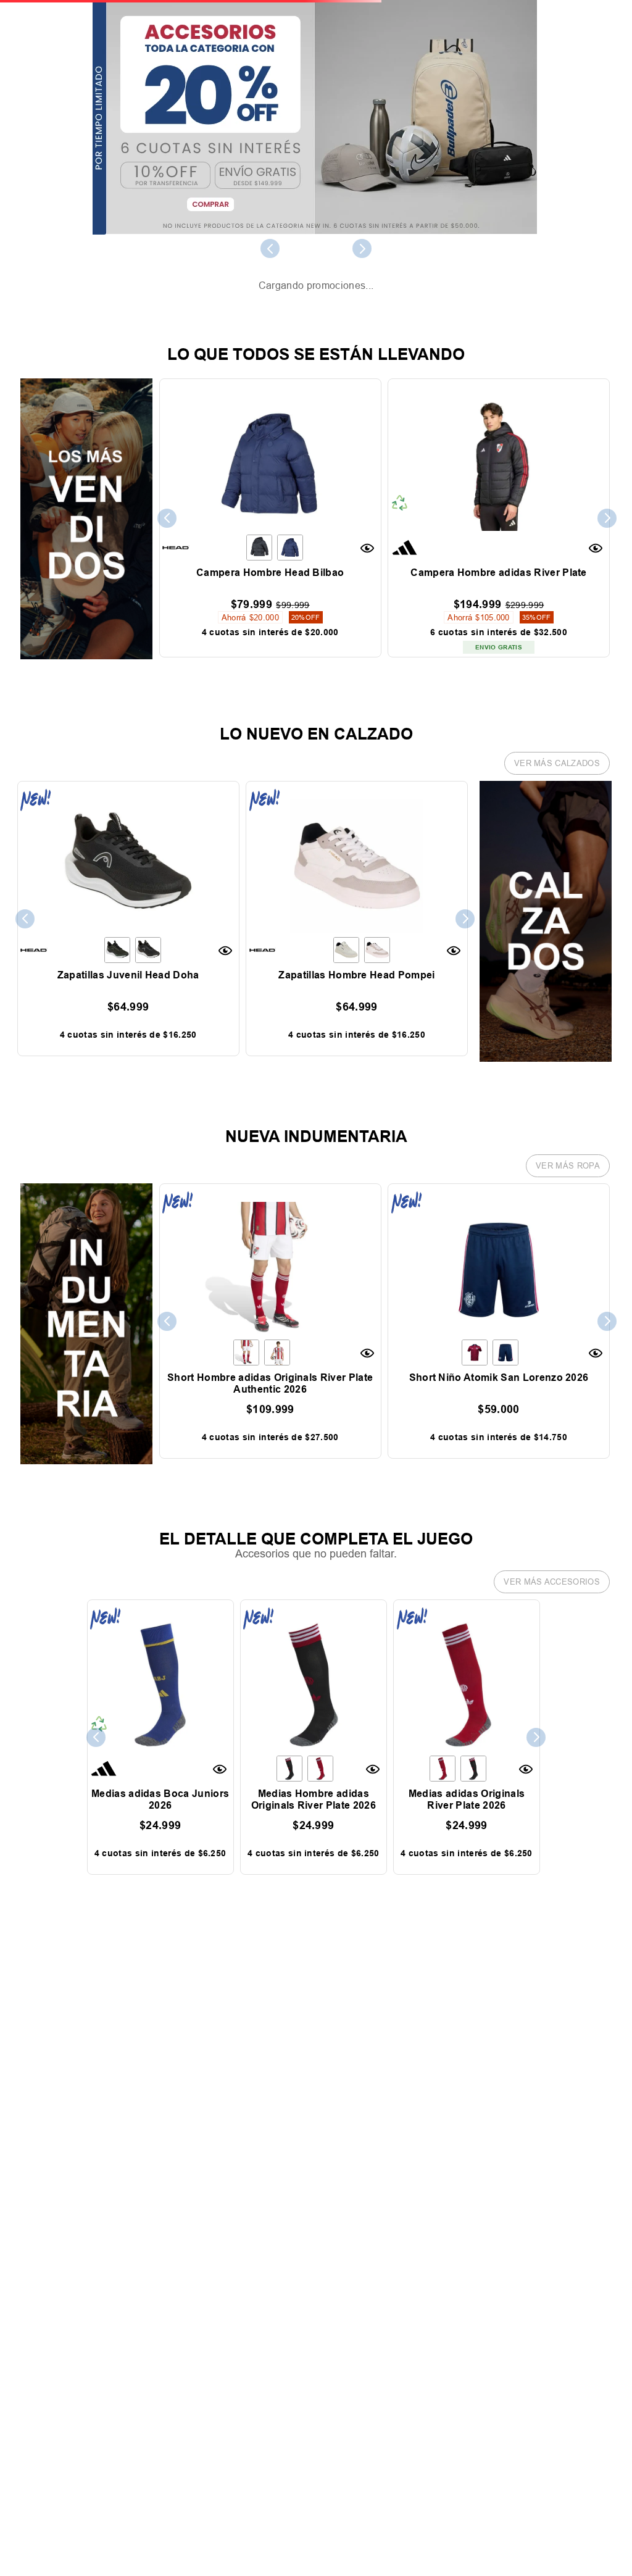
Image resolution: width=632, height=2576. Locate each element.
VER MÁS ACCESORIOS (552, 1624)
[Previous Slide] (270, 248)
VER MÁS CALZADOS (557, 805)
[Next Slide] (362, 248)
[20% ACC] (315, 118)
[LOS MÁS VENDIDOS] (86, 698)
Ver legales (78, 335)
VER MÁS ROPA (568, 1207)
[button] (369, 590)
